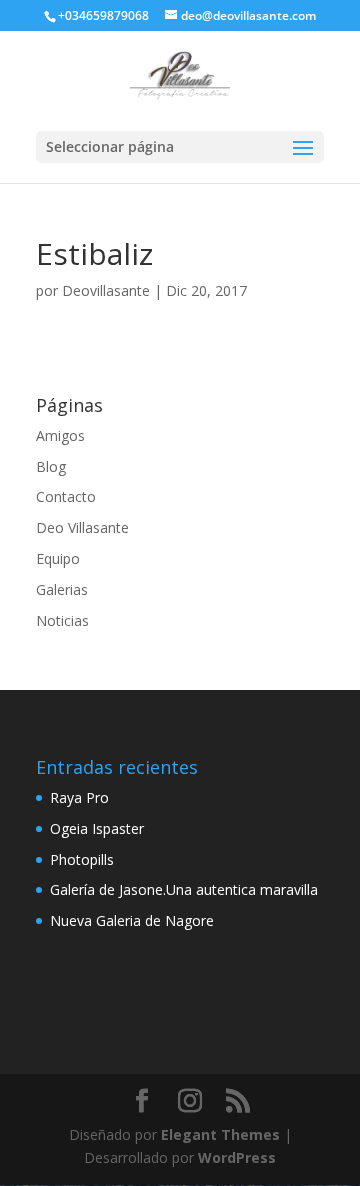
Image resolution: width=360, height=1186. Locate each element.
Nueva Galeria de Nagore (132, 920)
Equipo (58, 558)
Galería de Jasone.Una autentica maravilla (184, 889)
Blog (51, 466)
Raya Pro (79, 797)
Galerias (62, 589)
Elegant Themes (220, 1134)
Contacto (66, 496)
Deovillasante (106, 290)
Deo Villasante (82, 527)
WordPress (237, 1157)
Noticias (62, 620)
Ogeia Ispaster (97, 828)
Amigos (60, 435)
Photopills (82, 859)
